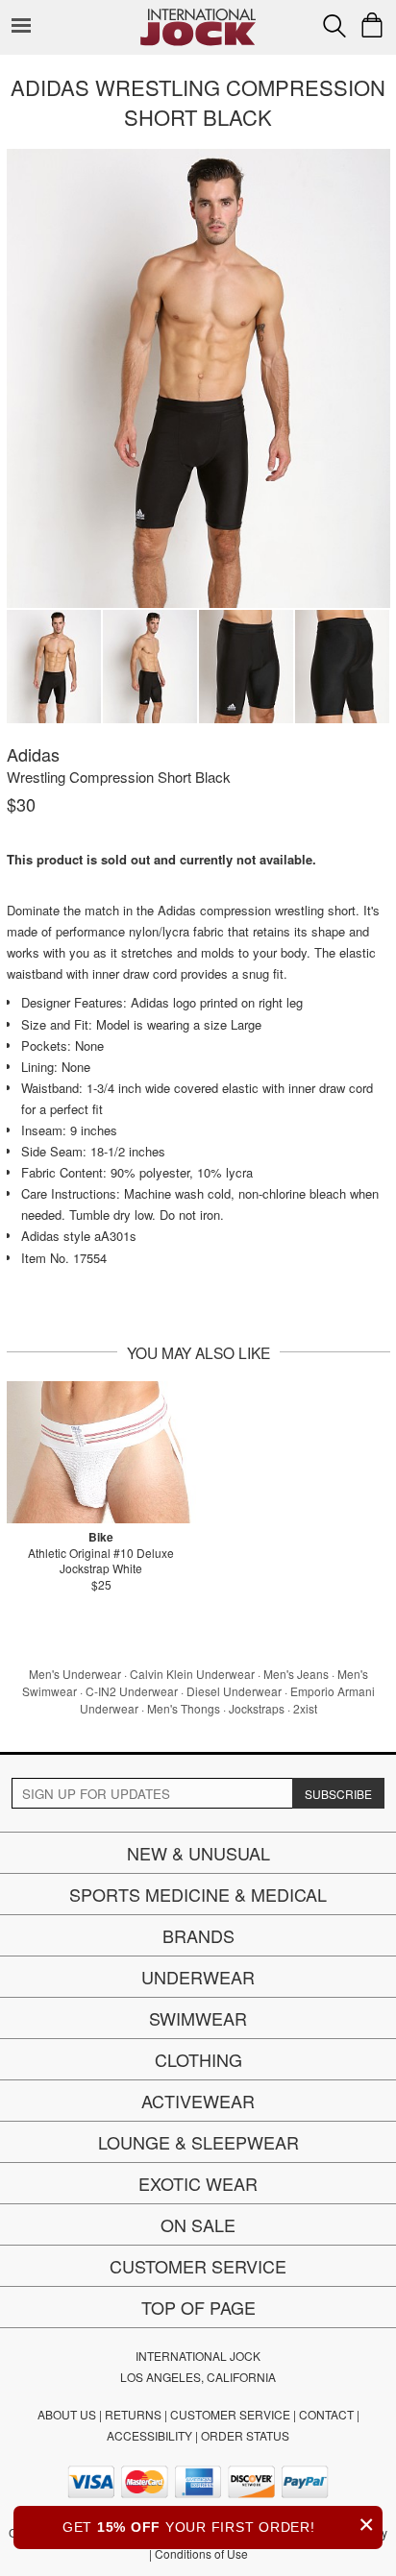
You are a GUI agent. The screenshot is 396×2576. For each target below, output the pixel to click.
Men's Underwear (75, 1674)
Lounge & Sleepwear (198, 2142)
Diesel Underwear (234, 1691)
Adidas (33, 754)
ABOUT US (67, 2414)
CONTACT (326, 2414)
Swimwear (198, 2018)
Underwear (198, 1977)
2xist (305, 1708)
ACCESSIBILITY (149, 2435)
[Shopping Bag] (372, 25)
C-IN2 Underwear (132, 1691)
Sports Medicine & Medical (198, 1894)
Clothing (198, 2059)
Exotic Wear (198, 2183)
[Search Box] (334, 26)
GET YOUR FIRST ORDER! (219, 2525)
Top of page (198, 2307)
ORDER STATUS (245, 2435)
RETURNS (133, 2414)
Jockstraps (257, 1708)
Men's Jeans (296, 1674)
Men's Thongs (184, 1708)
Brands (198, 1935)
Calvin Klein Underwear (192, 1674)
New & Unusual (198, 1853)
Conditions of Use (201, 2553)
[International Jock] (198, 15)
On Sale (198, 2224)
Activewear (198, 2101)
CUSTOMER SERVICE (230, 2414)
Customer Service (198, 2266)
